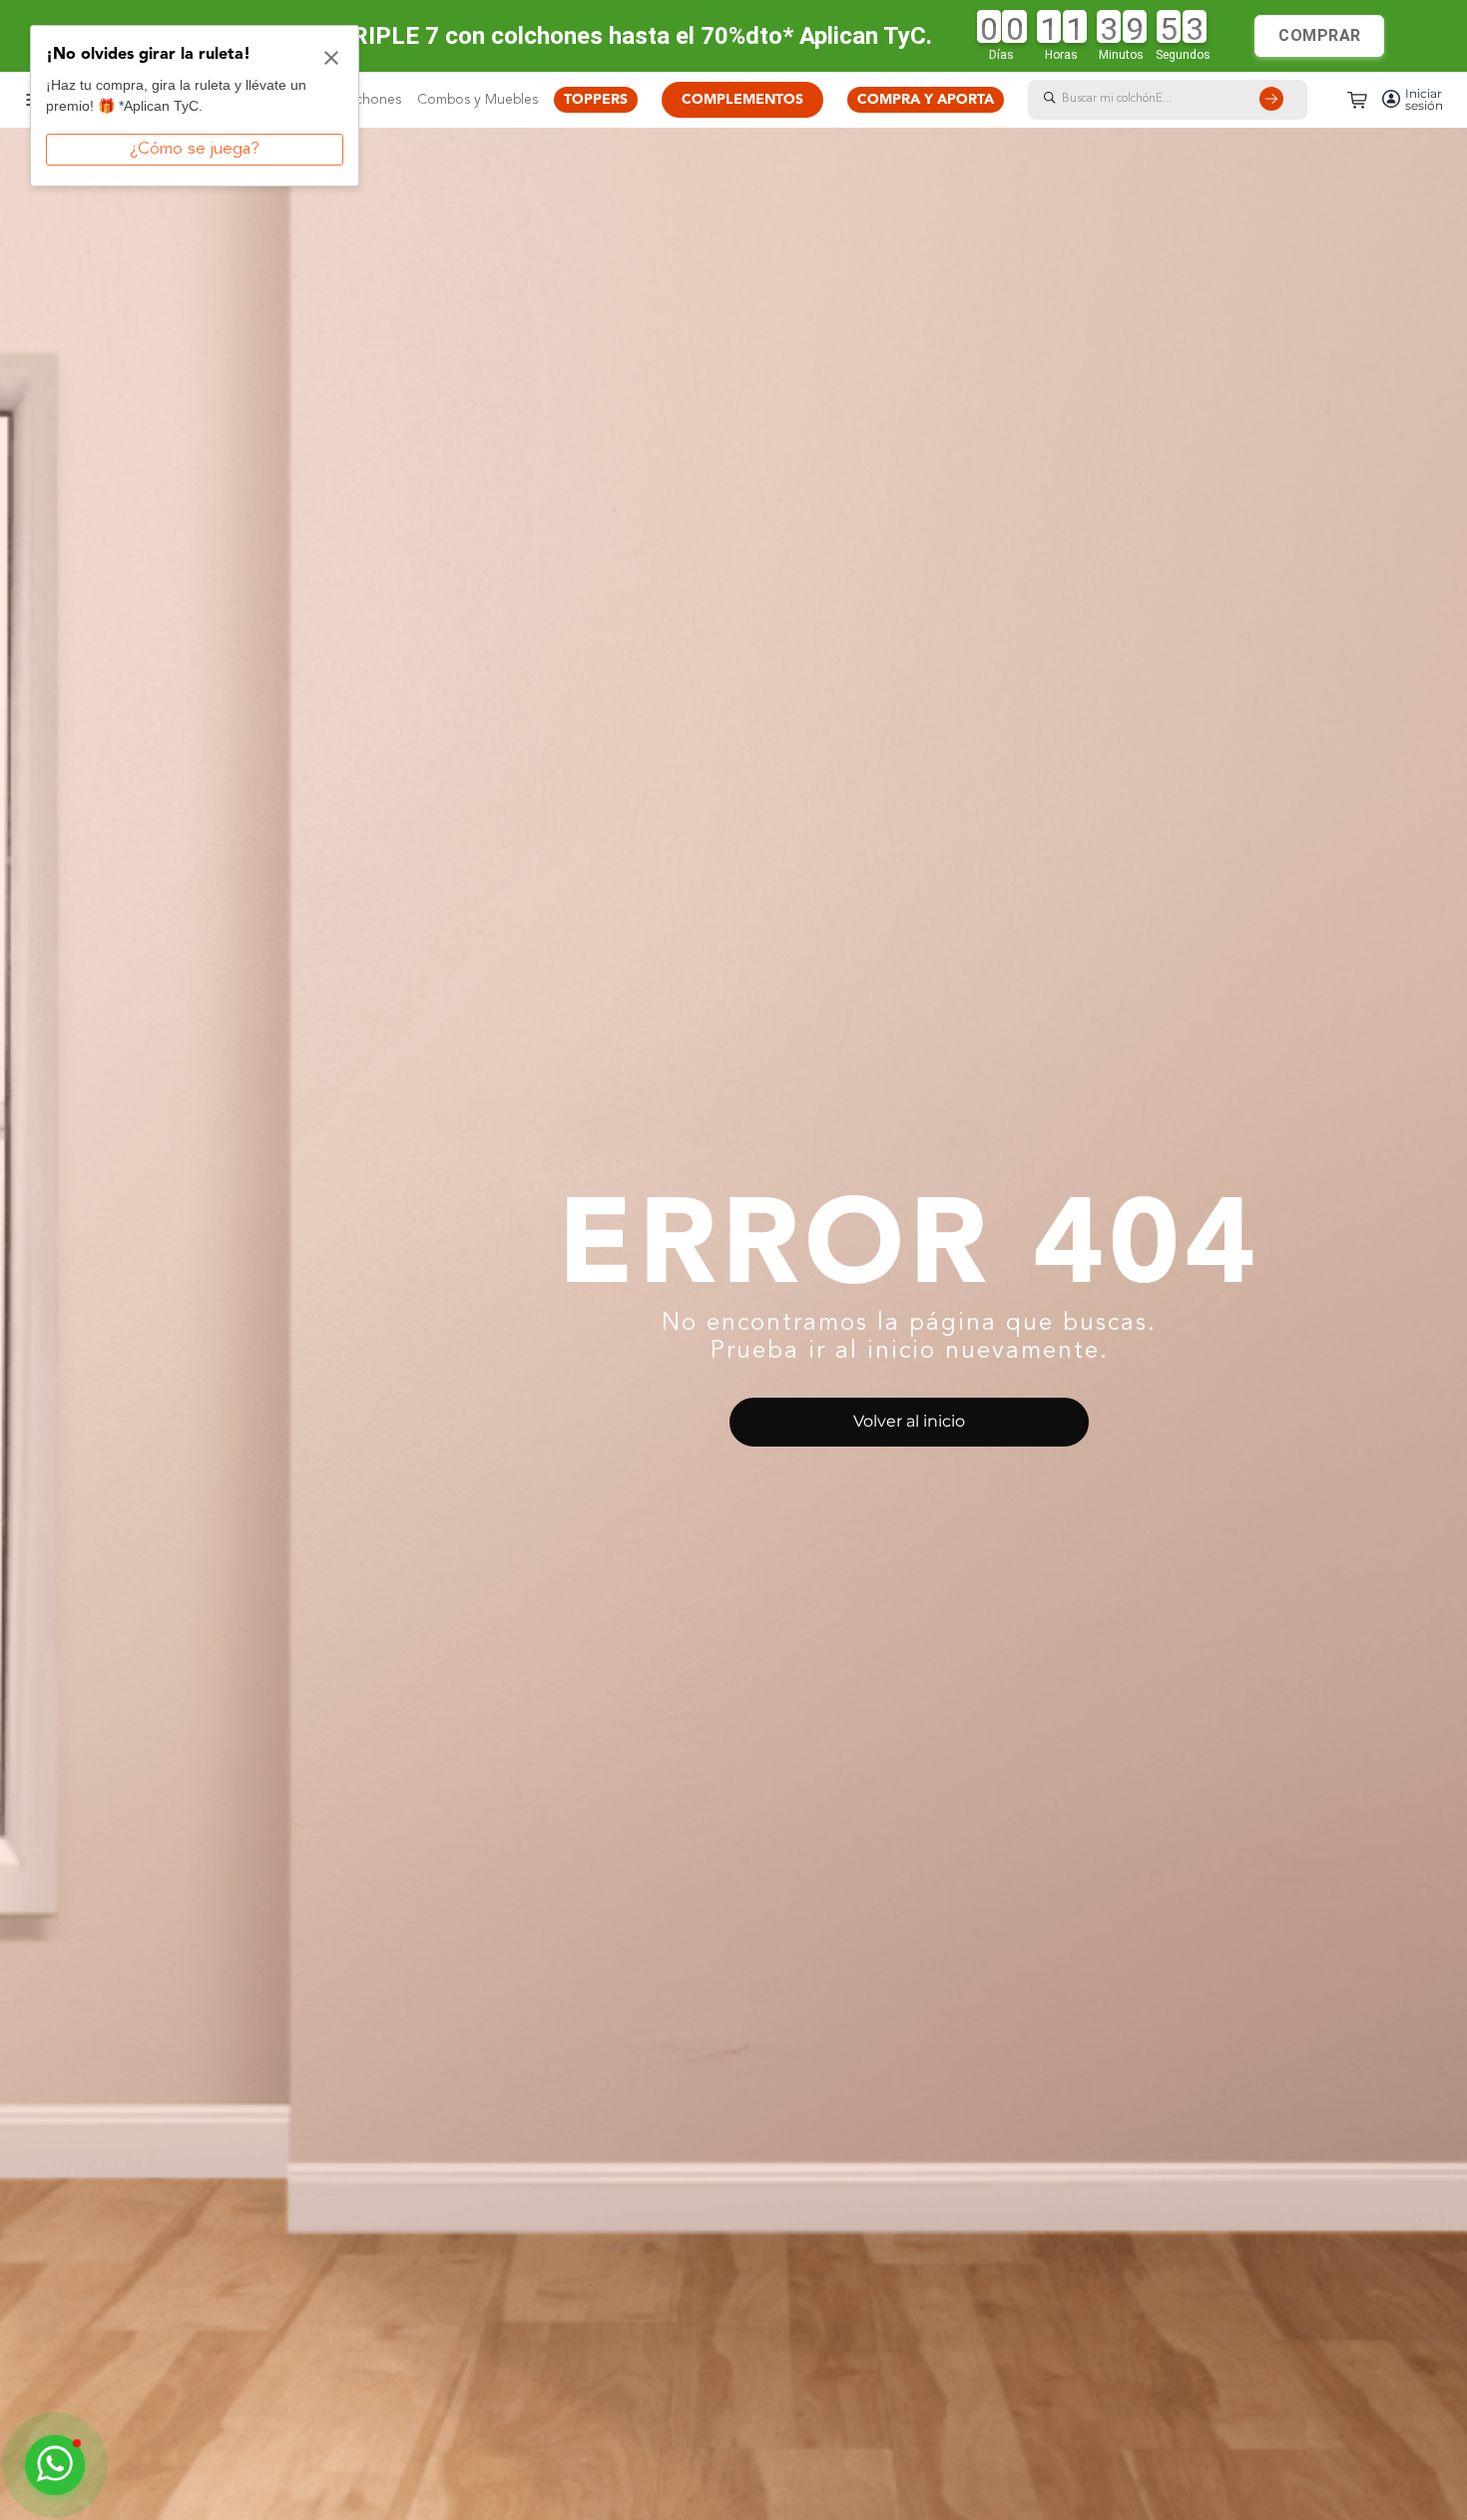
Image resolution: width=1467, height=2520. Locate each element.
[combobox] (1188, 100)
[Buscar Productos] (1275, 100)
